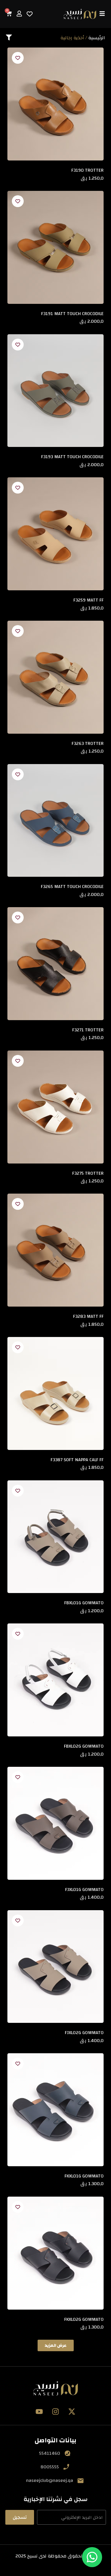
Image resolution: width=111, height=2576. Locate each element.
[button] (56, 2345)
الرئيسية (97, 38)
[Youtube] (39, 2412)
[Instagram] (56, 2412)
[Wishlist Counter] (30, 14)
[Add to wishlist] (18, 58)
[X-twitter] (72, 2412)
